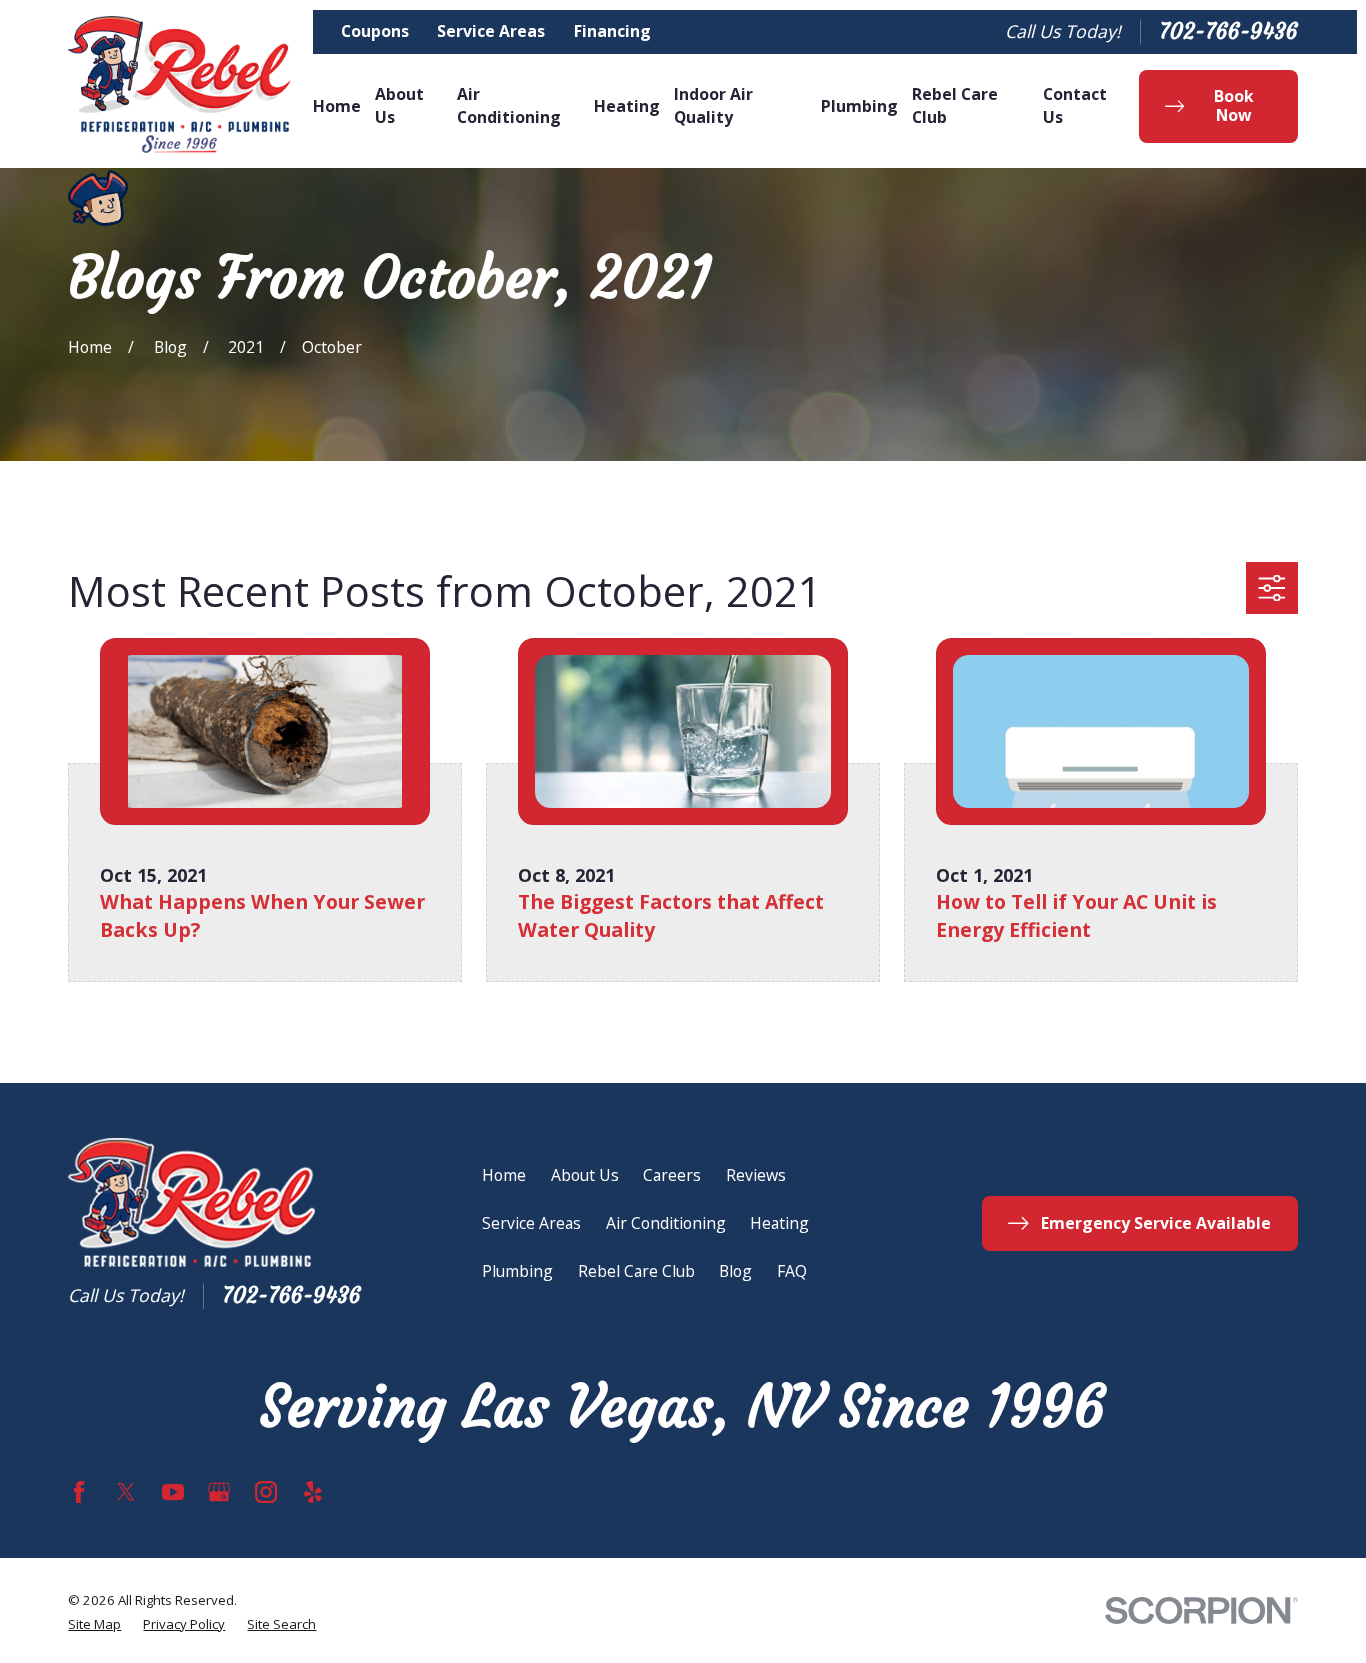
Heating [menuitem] (627, 106)
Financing (612, 31)
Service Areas (491, 31)
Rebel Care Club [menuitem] (955, 106)
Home (504, 1175)
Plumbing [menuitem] (859, 106)
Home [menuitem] (337, 106)
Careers (672, 1175)
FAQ (792, 1271)
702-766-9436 (1228, 32)
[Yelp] (313, 1492)
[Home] (179, 84)
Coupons (375, 31)
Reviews (756, 1175)
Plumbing (517, 1271)
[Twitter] (126, 1492)
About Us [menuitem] (399, 106)
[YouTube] (173, 1492)
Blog (735, 1271)
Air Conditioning (666, 1223)
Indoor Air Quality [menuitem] (713, 106)
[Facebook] (79, 1492)
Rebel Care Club (636, 1271)
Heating (779, 1223)
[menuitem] (94, 1625)
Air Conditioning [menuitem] (509, 106)
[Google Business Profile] (219, 1492)
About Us (585, 1175)
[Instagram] (266, 1492)
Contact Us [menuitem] (1075, 106)
